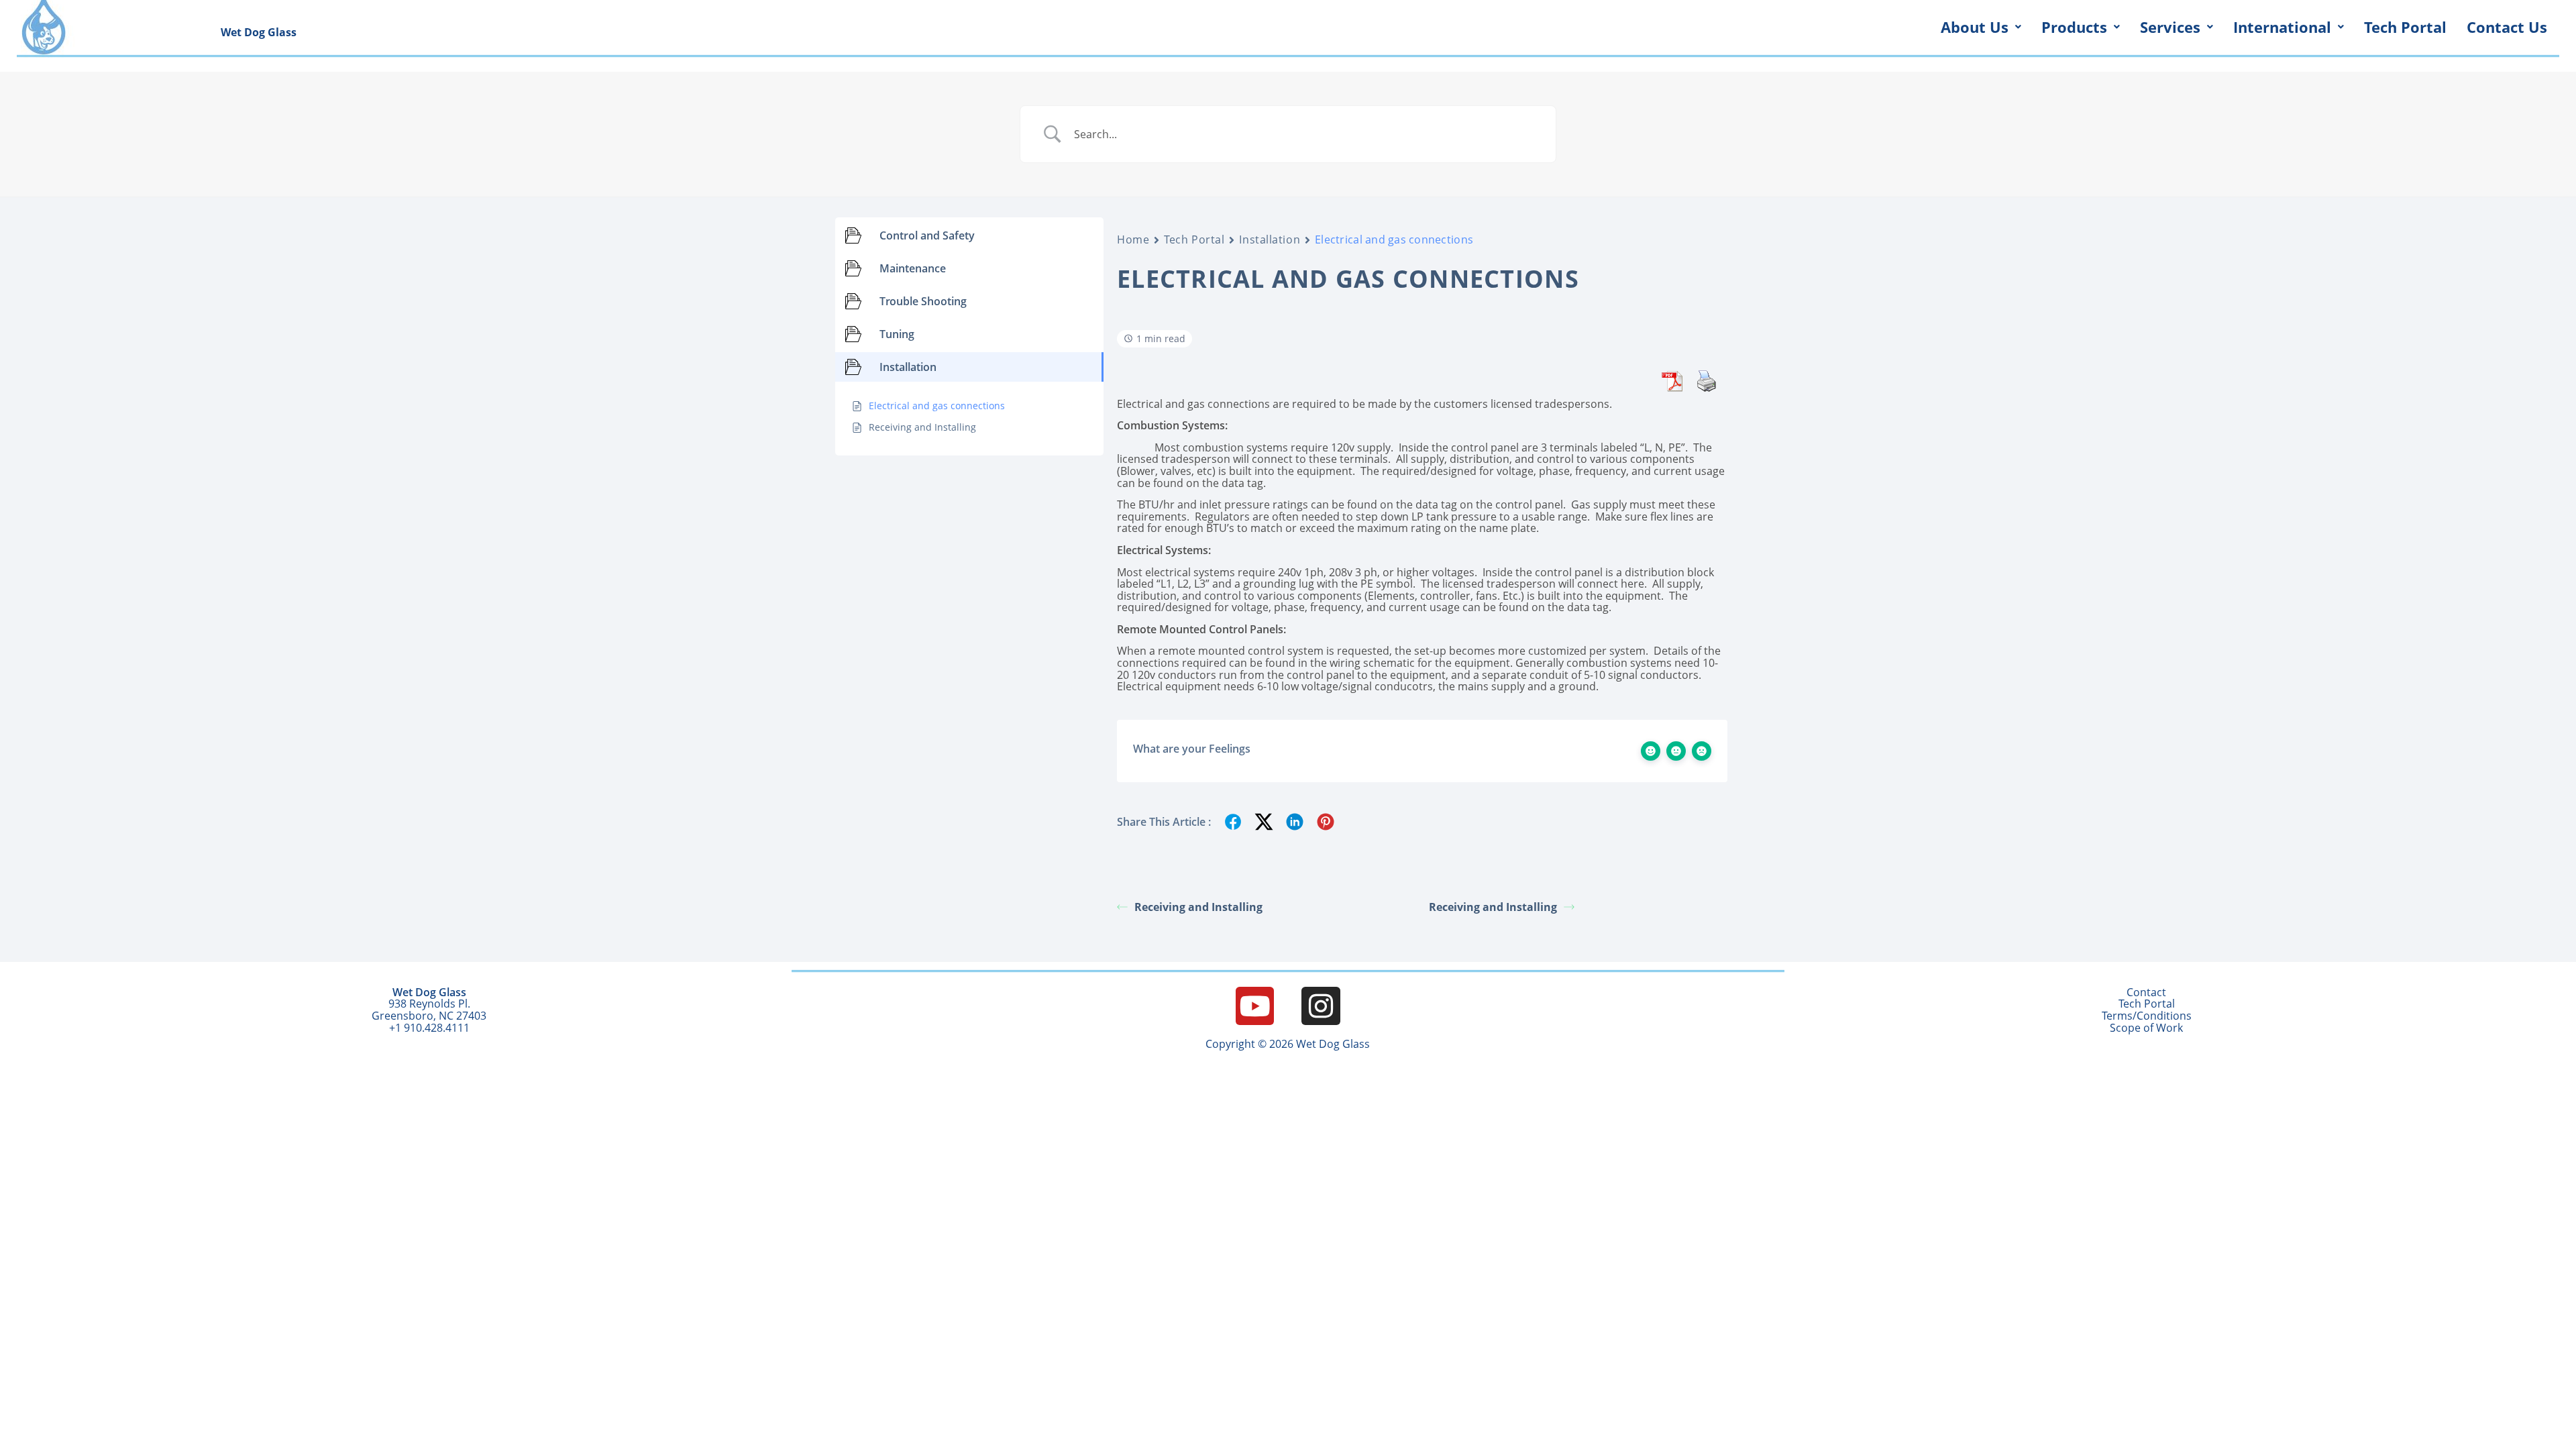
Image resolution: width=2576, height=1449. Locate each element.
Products (2074, 27)
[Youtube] (1255, 1006)
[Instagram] (1321, 1006)
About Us (1975, 27)
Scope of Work (2146, 1028)
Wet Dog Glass (259, 32)
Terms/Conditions (2147, 1016)
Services (2170, 27)
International (2282, 27)
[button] (1981, 27)
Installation (1270, 240)
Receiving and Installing (1198, 907)
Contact (2146, 992)
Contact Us (2507, 27)
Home (1133, 240)
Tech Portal (2405, 27)
